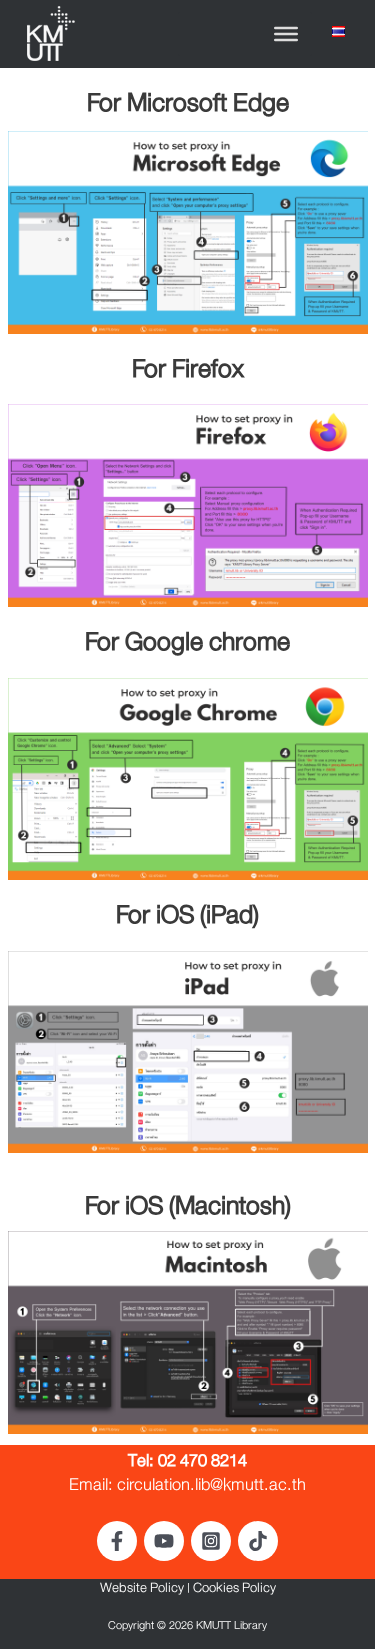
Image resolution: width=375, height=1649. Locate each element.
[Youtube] (164, 1541)
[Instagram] (211, 1541)
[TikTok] (258, 1541)
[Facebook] (117, 1541)
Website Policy (142, 1591)
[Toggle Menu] (286, 34)
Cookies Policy (234, 1591)
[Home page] (49, 36)
